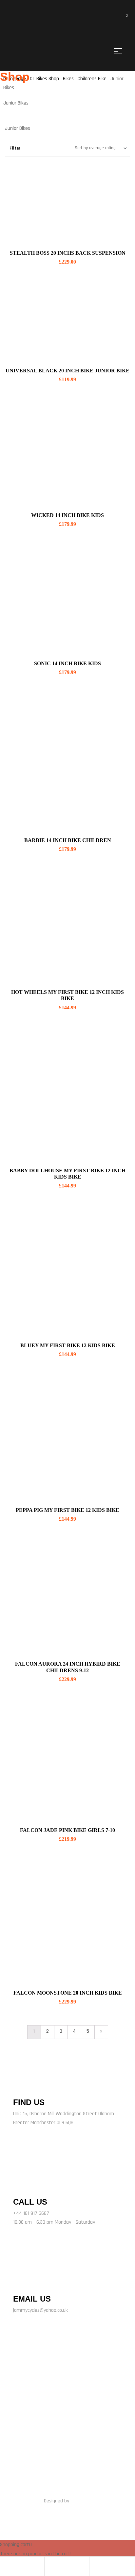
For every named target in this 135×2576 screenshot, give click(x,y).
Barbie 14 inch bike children (68, 840)
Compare (117, 196)
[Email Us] (21, 2283)
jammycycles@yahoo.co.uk (40, 2310)
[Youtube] (109, 2395)
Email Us (32, 2299)
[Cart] (94, 2566)
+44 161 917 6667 (31, 2213)
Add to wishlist (117, 212)
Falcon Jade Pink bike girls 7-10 (67, 1830)
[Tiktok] (88, 2395)
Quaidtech (81, 2501)
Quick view (117, 179)
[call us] (22, 2185)
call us (30, 2202)
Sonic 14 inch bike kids (67, 663)
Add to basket (67, 236)
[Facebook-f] (26, 2395)
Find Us (29, 2102)
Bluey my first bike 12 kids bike (68, 1345)
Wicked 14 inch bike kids (67, 515)
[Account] (49, 2566)
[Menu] (120, 51)
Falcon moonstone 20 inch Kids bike (68, 1993)
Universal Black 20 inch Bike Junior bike (67, 371)
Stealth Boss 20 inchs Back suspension (68, 253)
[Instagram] (67, 2395)
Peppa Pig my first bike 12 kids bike (67, 1510)
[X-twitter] (47, 2395)
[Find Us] (21, 2086)
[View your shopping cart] (122, 19)
